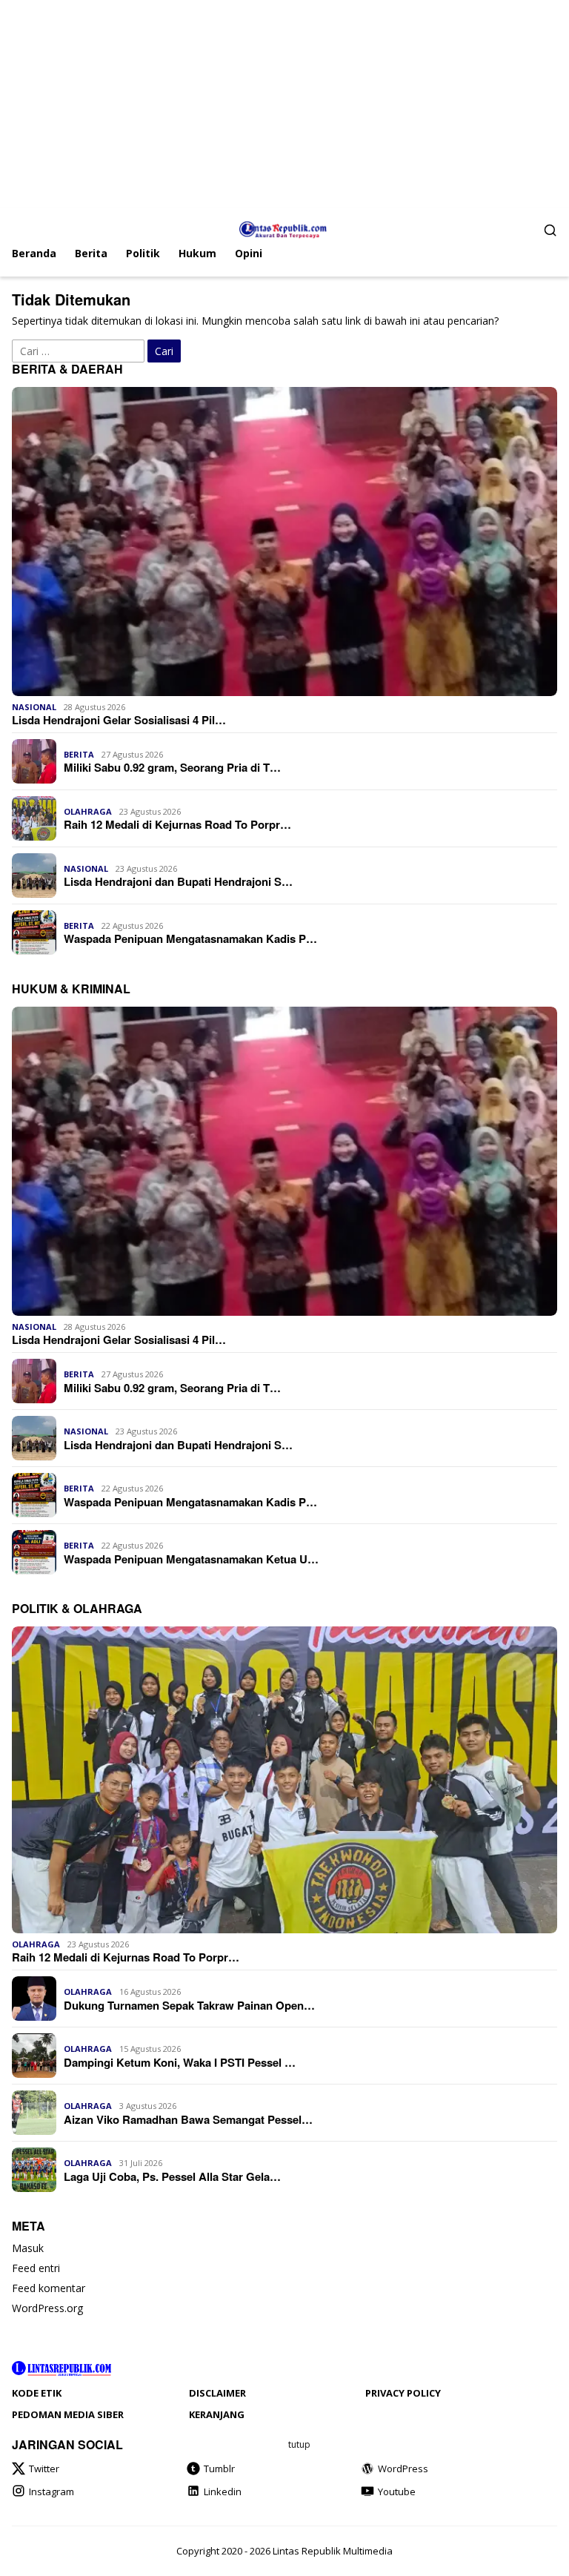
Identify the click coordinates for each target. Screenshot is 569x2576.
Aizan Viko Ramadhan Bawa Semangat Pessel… (188, 2119)
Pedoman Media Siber (68, 2414)
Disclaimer (217, 2393)
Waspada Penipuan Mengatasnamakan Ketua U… (191, 1559)
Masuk (28, 2248)
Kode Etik (37, 2393)
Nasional (34, 707)
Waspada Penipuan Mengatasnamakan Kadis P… (190, 938)
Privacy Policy (403, 2393)
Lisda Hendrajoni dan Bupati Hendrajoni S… (178, 881)
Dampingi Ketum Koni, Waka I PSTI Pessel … (180, 2062)
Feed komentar (49, 2288)
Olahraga (88, 811)
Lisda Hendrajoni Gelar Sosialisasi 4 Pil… (119, 720)
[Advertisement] (284, 104)
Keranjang (217, 2414)
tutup (299, 2444)
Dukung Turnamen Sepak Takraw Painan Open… (189, 2005)
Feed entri (36, 2268)
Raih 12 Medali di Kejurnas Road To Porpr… (177, 824)
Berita (79, 754)
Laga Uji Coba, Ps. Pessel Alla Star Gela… (172, 2176)
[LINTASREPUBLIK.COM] (285, 228)
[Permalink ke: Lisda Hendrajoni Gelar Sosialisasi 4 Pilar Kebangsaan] (284, 542)
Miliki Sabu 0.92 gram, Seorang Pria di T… (172, 767)
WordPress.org (47, 2308)
